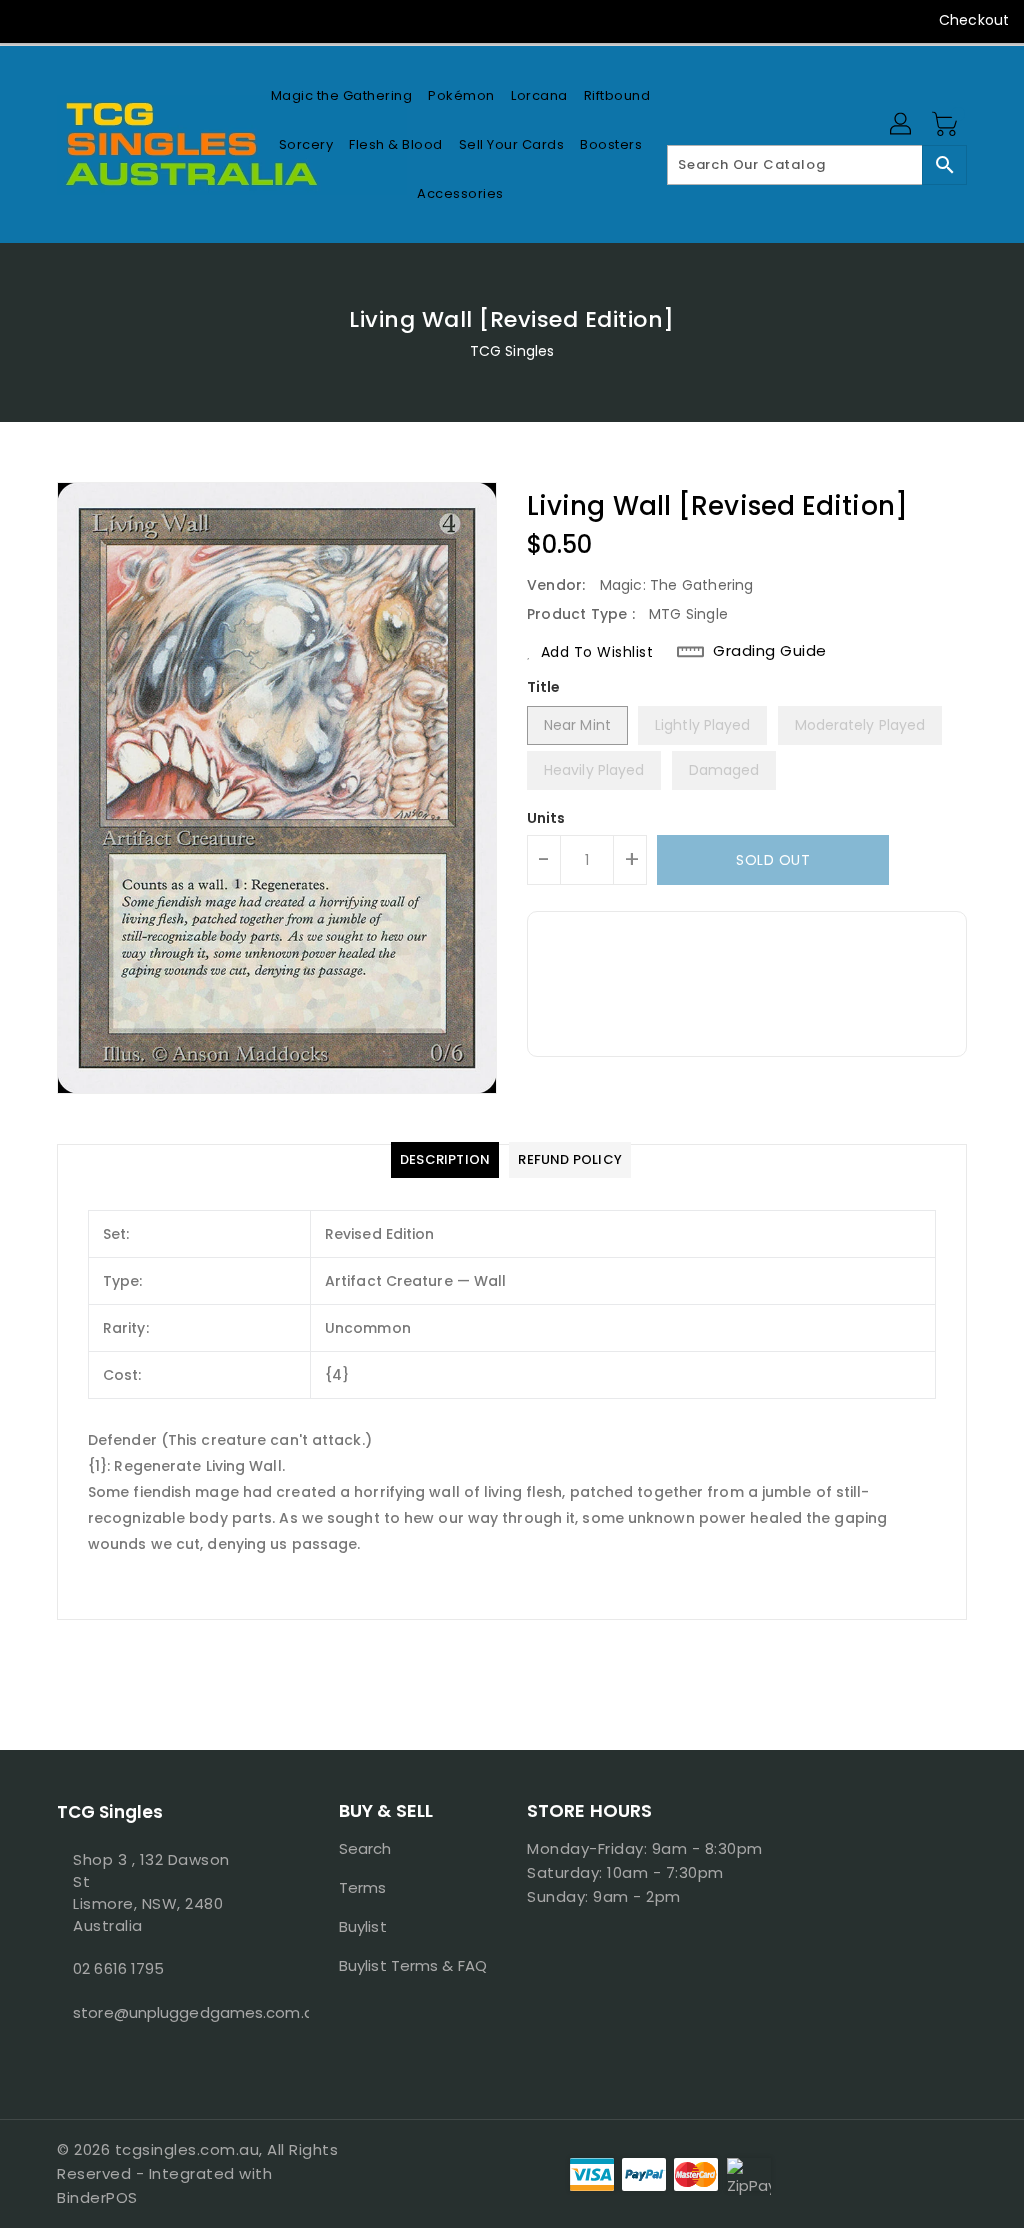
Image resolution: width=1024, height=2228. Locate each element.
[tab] (445, 1160)
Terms (363, 1887)
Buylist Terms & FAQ (413, 1965)
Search (365, 1848)
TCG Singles (512, 351)
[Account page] (902, 125)
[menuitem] (342, 95)
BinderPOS (97, 2197)
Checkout (974, 20)
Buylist (363, 1926)
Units (546, 818)
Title (544, 687)
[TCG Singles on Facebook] (31, 20)
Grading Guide (770, 651)
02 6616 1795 (118, 1968)
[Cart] (947, 125)
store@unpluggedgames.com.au (161, 2012)
